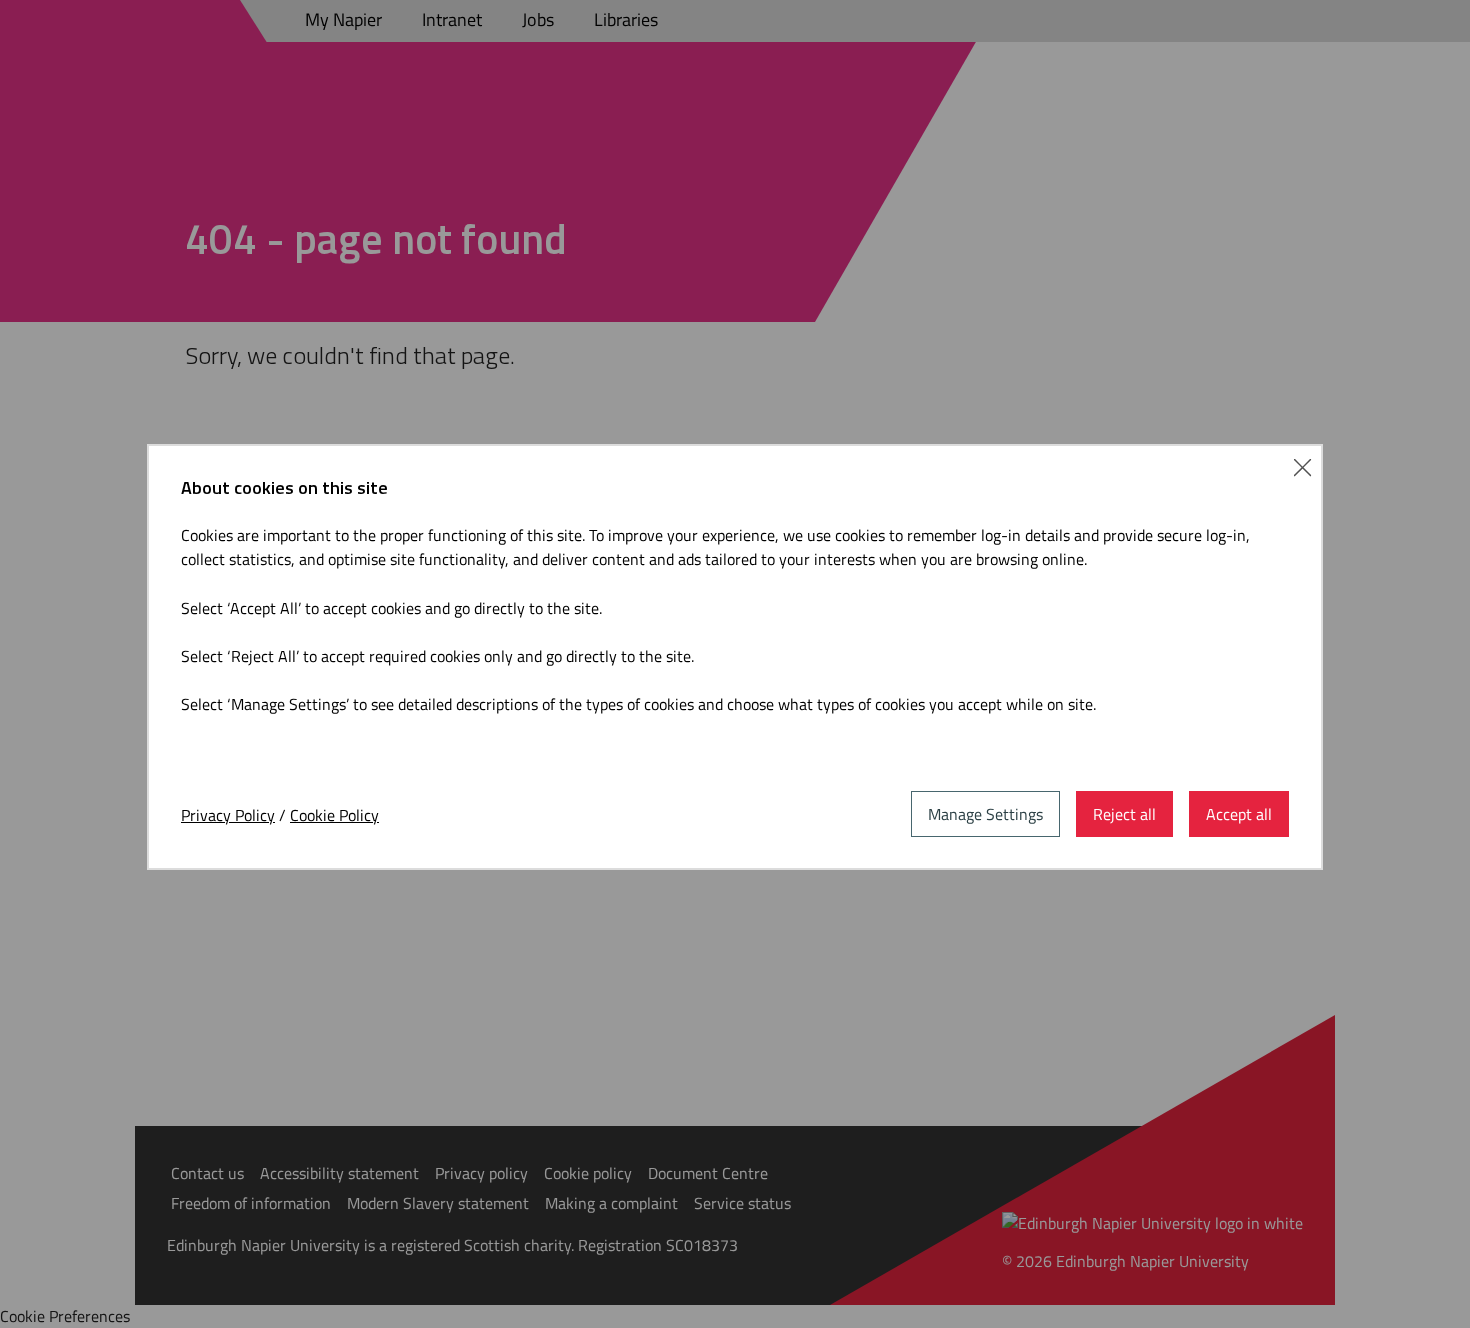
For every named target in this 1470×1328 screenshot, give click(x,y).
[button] (1302, 465)
